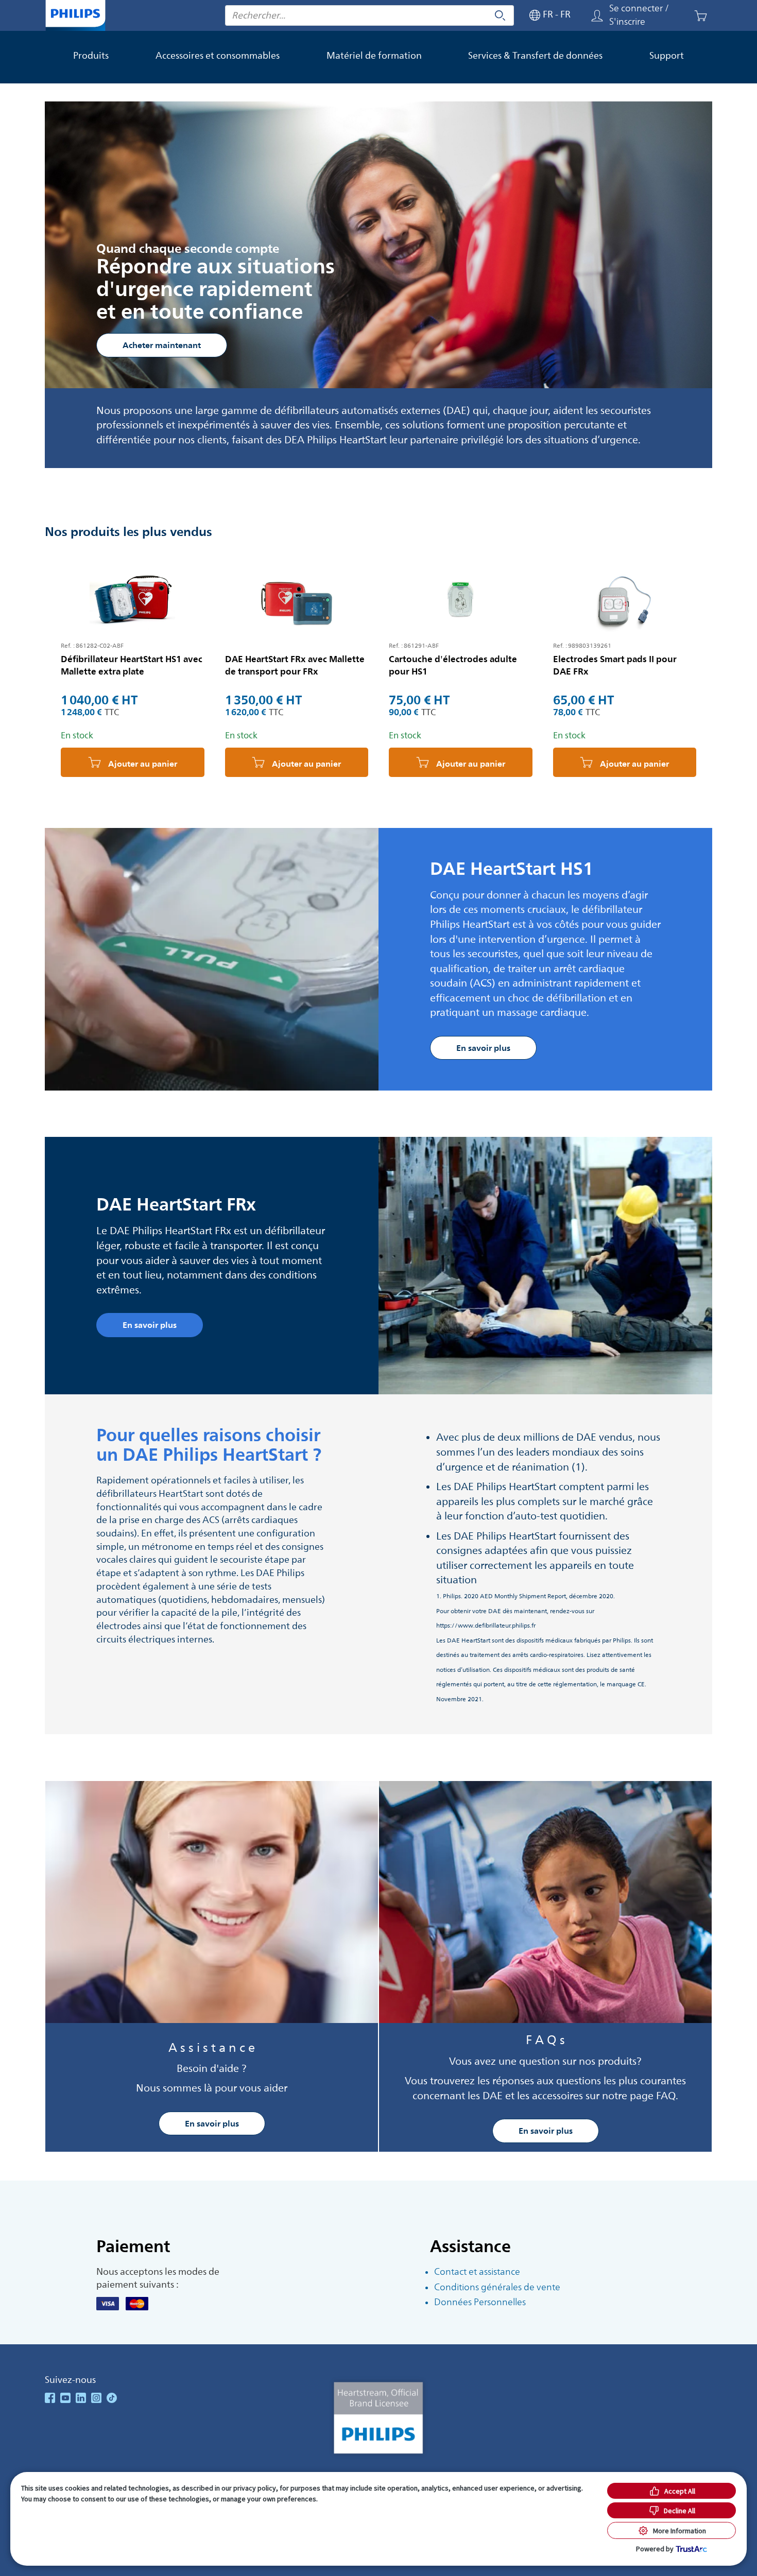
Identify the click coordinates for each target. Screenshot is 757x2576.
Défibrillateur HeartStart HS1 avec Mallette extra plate (132, 665)
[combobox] (369, 15)
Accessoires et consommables (218, 56)
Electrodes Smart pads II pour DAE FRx (615, 665)
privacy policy (255, 2488)
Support (667, 56)
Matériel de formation (374, 56)
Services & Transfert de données (535, 56)
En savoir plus (212, 2123)
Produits (91, 56)
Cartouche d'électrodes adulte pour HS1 (453, 665)
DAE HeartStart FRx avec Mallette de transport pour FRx (295, 665)
